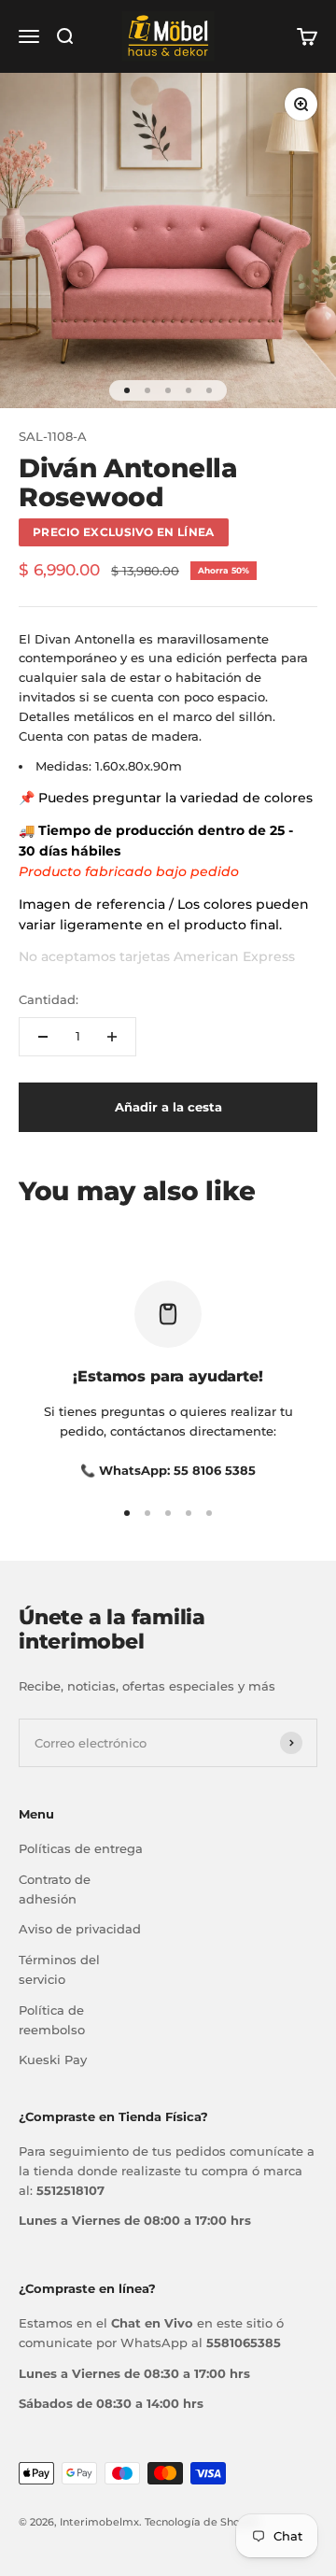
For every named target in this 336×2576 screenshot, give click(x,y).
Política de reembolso (52, 2020)
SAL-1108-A (53, 436)
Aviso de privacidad (80, 1929)
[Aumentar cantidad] (112, 1037)
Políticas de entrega (81, 1848)
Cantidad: (49, 999)
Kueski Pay (53, 2059)
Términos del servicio (59, 1969)
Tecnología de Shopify (202, 2522)
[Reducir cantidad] (43, 1037)
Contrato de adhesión (55, 1889)
